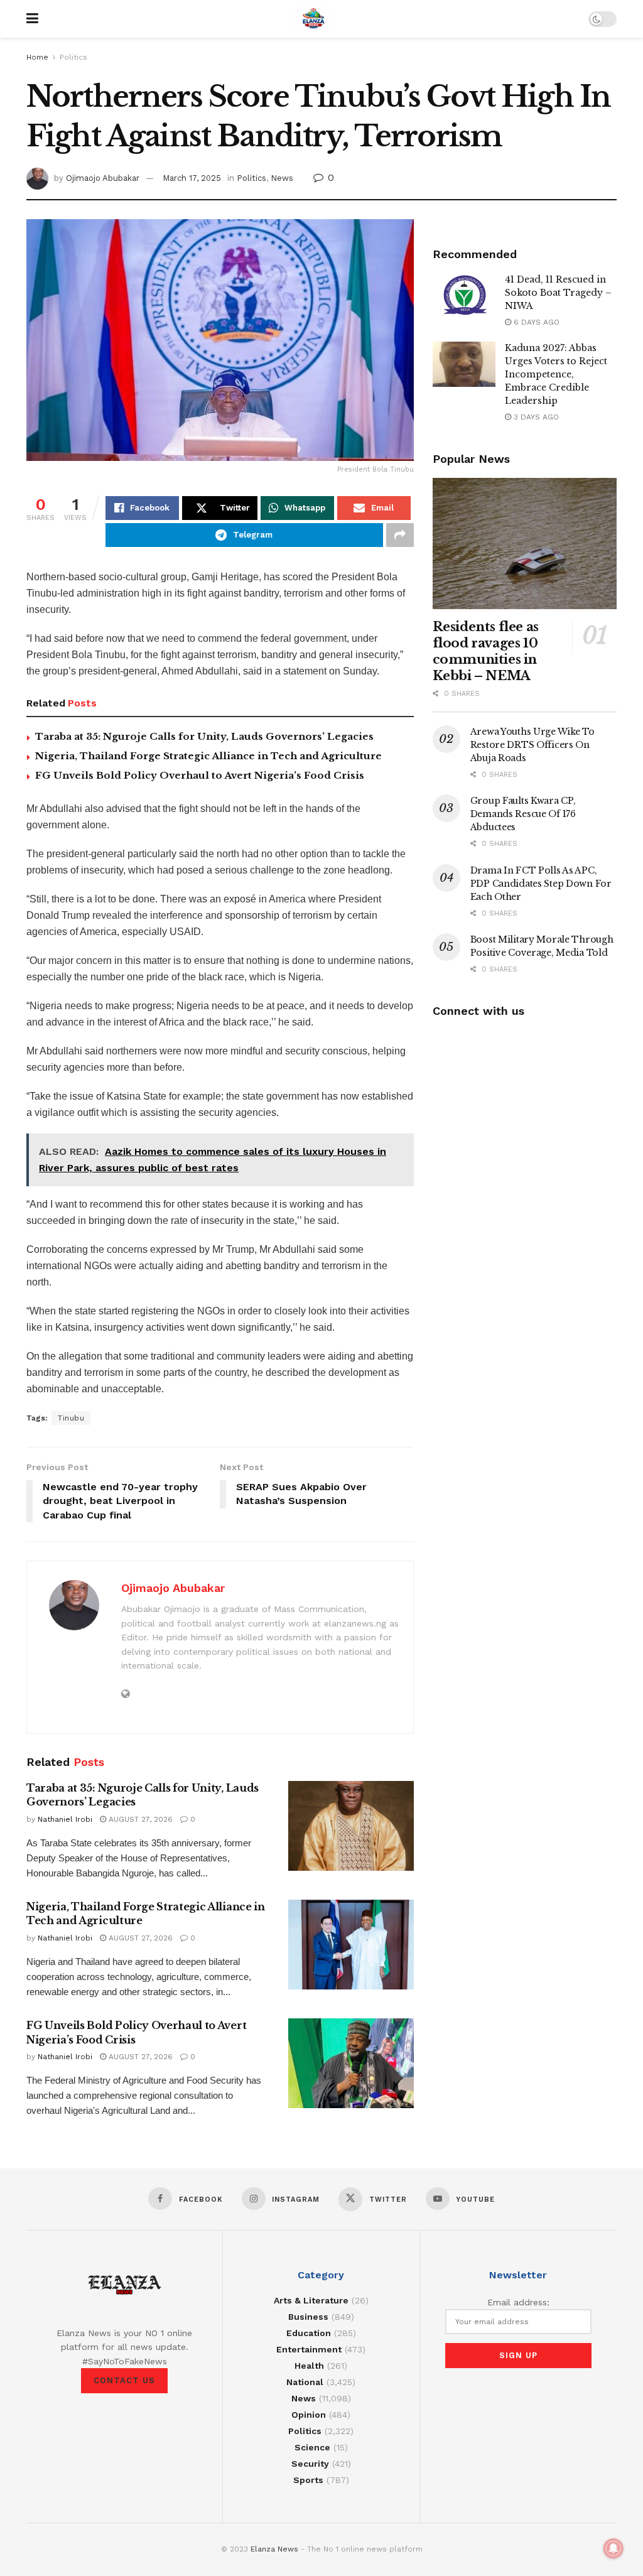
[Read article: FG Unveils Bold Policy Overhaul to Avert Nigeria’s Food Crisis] (351, 2063)
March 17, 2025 (192, 178)
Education (309, 2333)
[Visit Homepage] (313, 19)
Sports (308, 2480)
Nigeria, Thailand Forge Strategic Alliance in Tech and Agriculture (208, 756)
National (305, 2382)
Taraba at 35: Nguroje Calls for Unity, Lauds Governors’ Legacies (204, 736)
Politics (73, 57)
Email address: (518, 2302)
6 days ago (535, 322)
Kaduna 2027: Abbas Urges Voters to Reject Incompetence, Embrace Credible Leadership (556, 374)
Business (308, 2317)
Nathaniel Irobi (65, 1819)
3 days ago (535, 417)
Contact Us (124, 2380)
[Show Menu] (32, 19)
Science (312, 2447)
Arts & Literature (311, 2300)
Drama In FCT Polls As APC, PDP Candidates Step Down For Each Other (541, 884)
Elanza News (274, 2549)
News (282, 178)
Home (37, 57)
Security (310, 2464)
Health (309, 2366)
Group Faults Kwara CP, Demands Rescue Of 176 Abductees (523, 814)
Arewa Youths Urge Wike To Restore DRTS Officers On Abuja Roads (532, 745)
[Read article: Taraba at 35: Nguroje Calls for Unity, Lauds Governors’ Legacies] (351, 1826)
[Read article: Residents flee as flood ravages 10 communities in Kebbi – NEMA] (525, 544)
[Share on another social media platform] (400, 535)
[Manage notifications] (613, 2548)
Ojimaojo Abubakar (103, 178)
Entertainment (309, 2349)
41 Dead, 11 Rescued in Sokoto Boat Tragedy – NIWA (558, 293)
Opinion (309, 2415)
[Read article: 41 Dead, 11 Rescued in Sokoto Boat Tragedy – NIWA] (464, 296)
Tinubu (71, 1418)
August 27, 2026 (139, 1819)
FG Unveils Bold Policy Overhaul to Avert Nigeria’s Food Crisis (200, 775)
